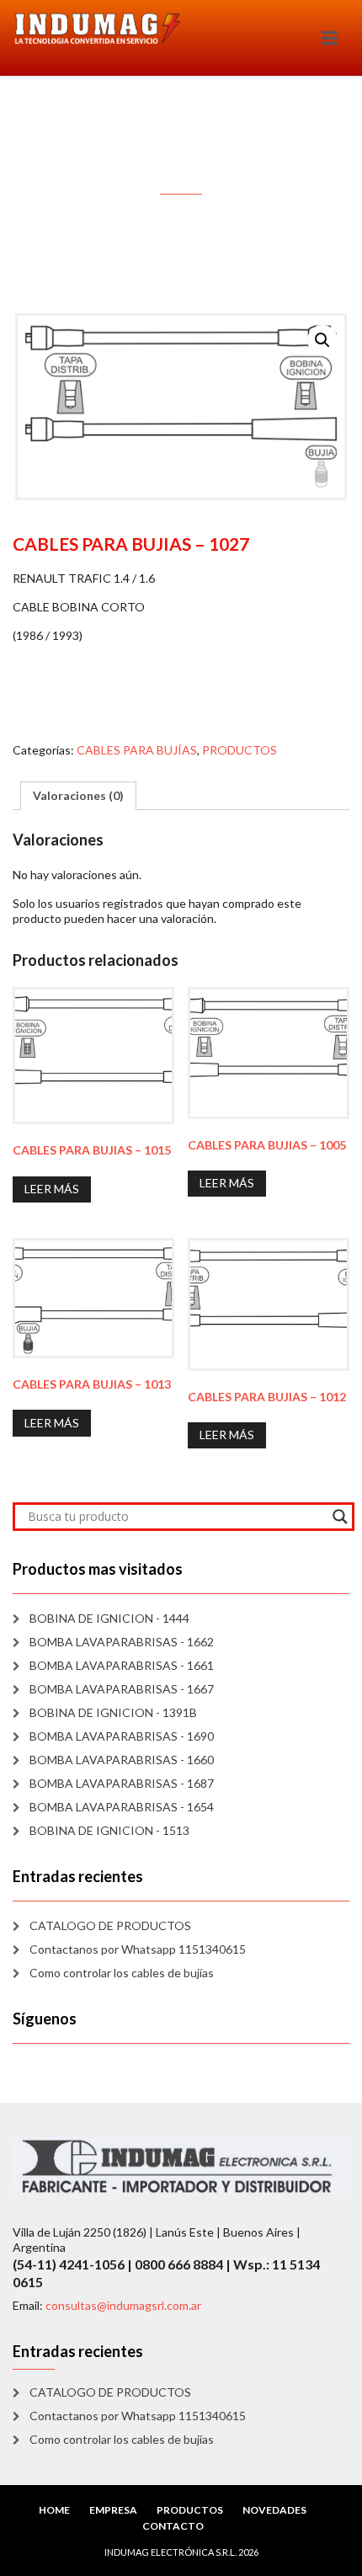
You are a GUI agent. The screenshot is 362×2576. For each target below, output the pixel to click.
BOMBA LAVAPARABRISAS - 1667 (122, 1689)
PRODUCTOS (240, 750)
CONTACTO (173, 2526)
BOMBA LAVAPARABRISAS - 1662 (122, 1642)
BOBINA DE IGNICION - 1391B (113, 1712)
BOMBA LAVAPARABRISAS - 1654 (122, 1807)
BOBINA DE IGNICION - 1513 (109, 1830)
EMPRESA (113, 2510)
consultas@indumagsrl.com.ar (123, 2305)
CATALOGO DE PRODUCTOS (110, 1925)
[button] (322, 340)
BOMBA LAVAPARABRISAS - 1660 (122, 1760)
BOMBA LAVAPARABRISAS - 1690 (122, 1736)
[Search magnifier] (340, 1517)
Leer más (52, 1189)
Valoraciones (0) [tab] (78, 795)
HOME (54, 2510)
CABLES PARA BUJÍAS (137, 750)
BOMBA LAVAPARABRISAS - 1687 (122, 1783)
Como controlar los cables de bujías (122, 1973)
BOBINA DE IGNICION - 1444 (109, 1618)
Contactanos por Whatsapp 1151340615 (138, 1949)
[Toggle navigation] (330, 38)
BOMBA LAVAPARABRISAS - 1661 (122, 1665)
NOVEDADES (274, 2510)
